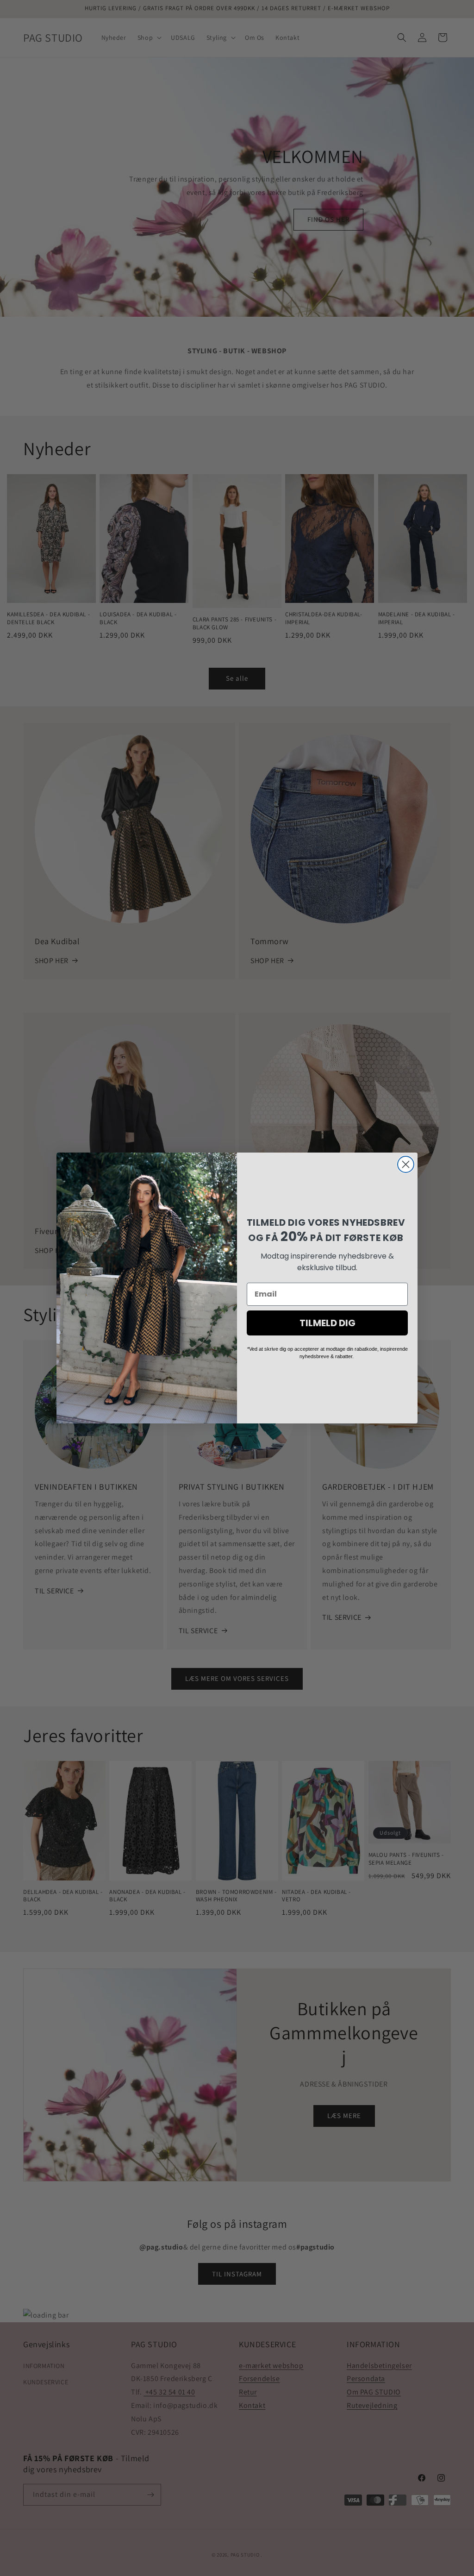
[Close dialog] (406, 1164)
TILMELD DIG (327, 1323)
